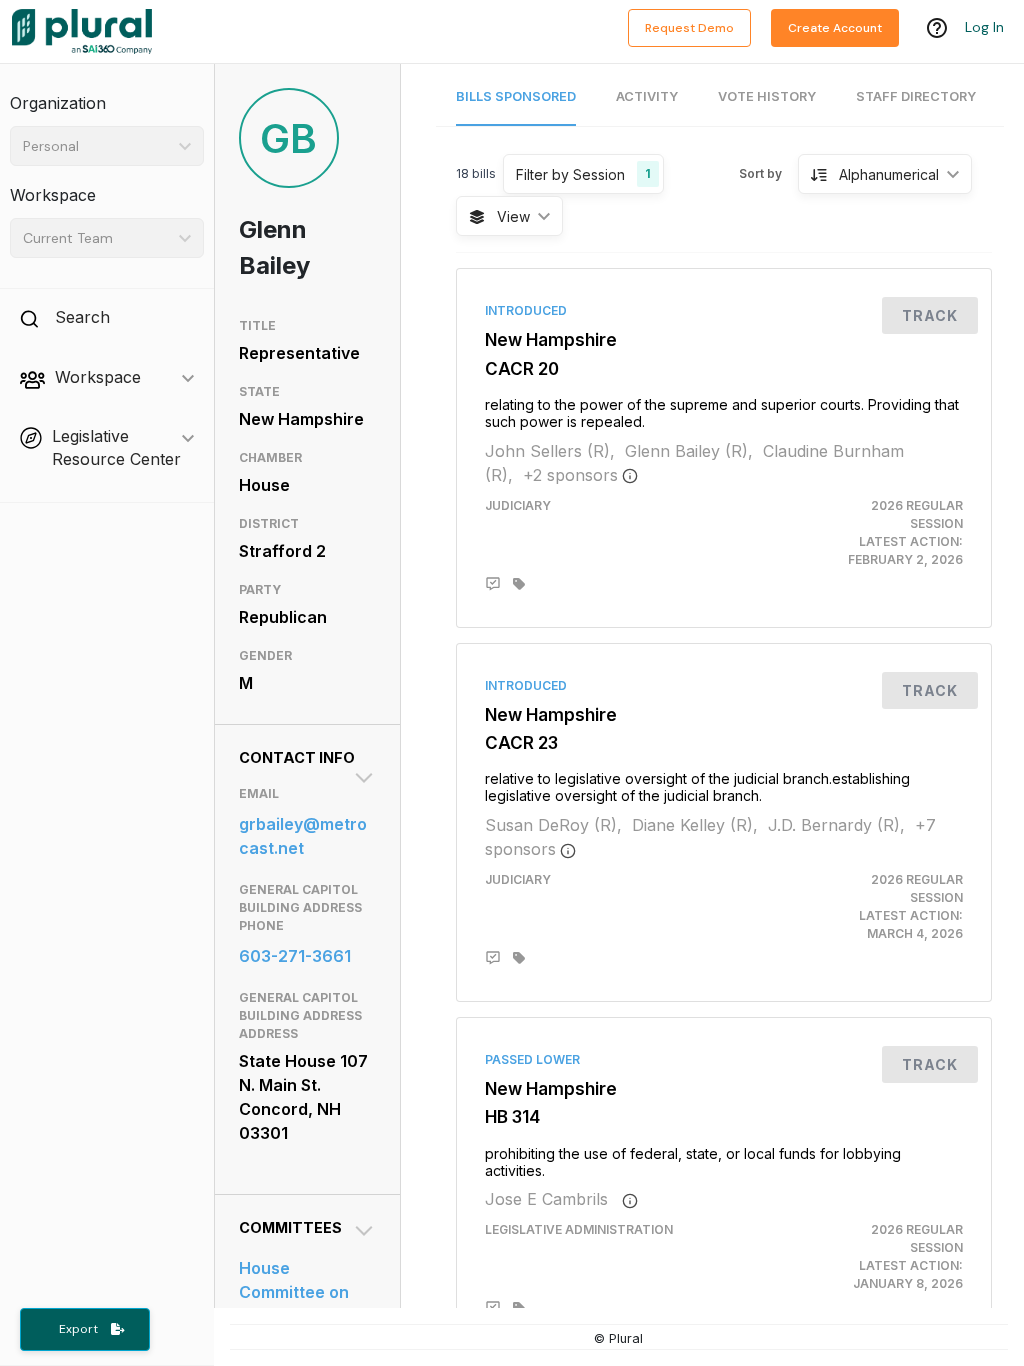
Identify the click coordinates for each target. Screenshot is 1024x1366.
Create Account (835, 28)
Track (930, 315)
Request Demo (689, 28)
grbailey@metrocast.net (303, 836)
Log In (984, 27)
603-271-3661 (295, 956)
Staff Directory (916, 96)
